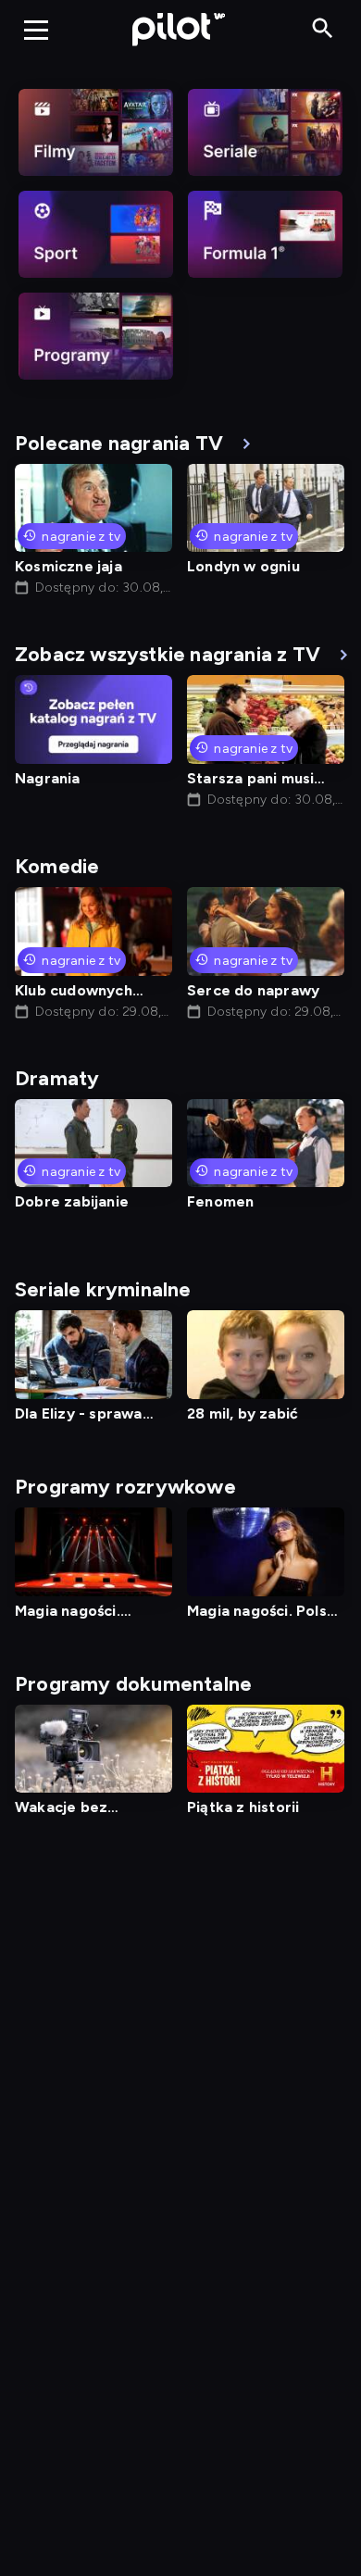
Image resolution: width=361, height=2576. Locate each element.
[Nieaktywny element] (96, 132)
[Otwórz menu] (36, 30)
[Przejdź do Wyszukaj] (323, 29)
